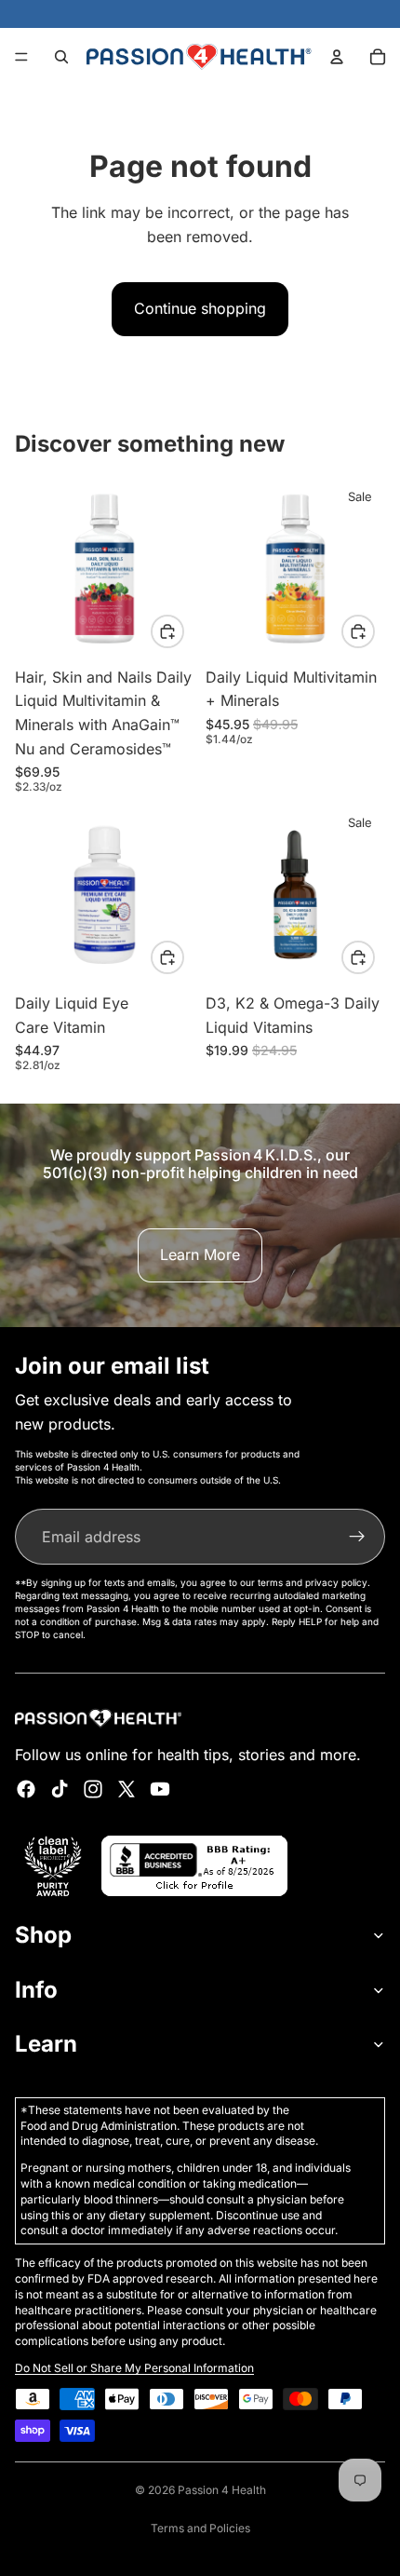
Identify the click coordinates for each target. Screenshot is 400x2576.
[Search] (61, 57)
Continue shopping (200, 308)
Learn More (200, 1254)
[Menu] (21, 57)
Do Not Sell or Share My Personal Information (134, 2368)
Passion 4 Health (222, 2490)
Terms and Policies (200, 2528)
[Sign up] (357, 1537)
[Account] (337, 57)
